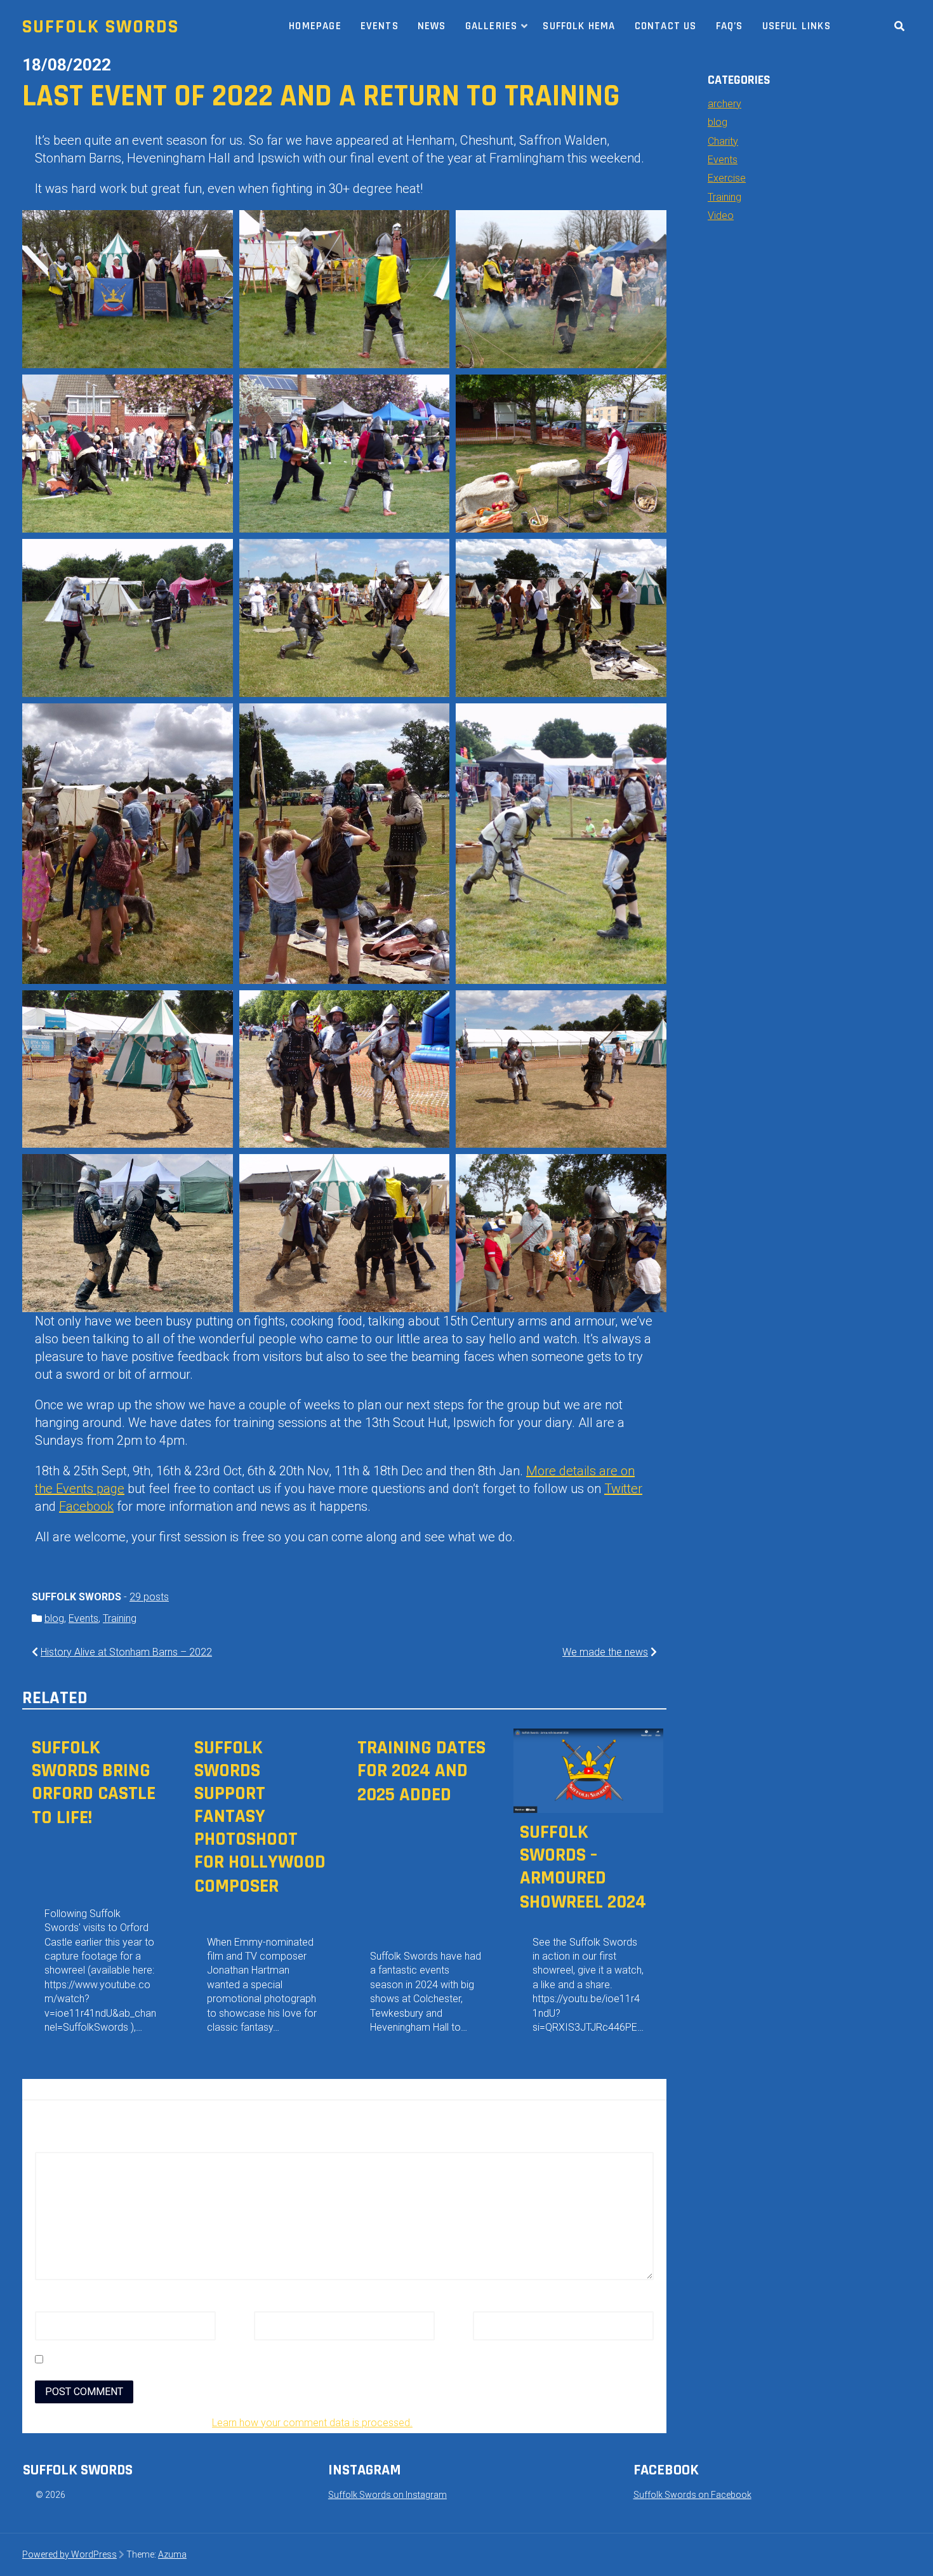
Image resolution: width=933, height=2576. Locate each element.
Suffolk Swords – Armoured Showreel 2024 (583, 1867)
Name (52, 2304)
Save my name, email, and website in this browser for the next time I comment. (228, 2360)
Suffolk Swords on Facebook (692, 2495)
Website (491, 2304)
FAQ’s (730, 26)
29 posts (149, 1597)
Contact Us (666, 26)
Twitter (623, 1489)
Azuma (172, 2554)
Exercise (727, 178)
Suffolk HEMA (579, 26)
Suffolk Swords (101, 27)
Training (120, 1618)
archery (725, 104)
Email (269, 2304)
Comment (61, 2144)
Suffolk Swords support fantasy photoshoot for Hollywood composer (260, 1817)
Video (721, 216)
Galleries (492, 26)
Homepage (315, 26)
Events (380, 26)
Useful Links (797, 26)
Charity (723, 141)
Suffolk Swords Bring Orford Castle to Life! (94, 1783)
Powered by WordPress (69, 2554)
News (432, 26)
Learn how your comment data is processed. (312, 2423)
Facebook (86, 1506)
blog (54, 1618)
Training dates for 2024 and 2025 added (421, 1771)
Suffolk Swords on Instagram (387, 2495)
